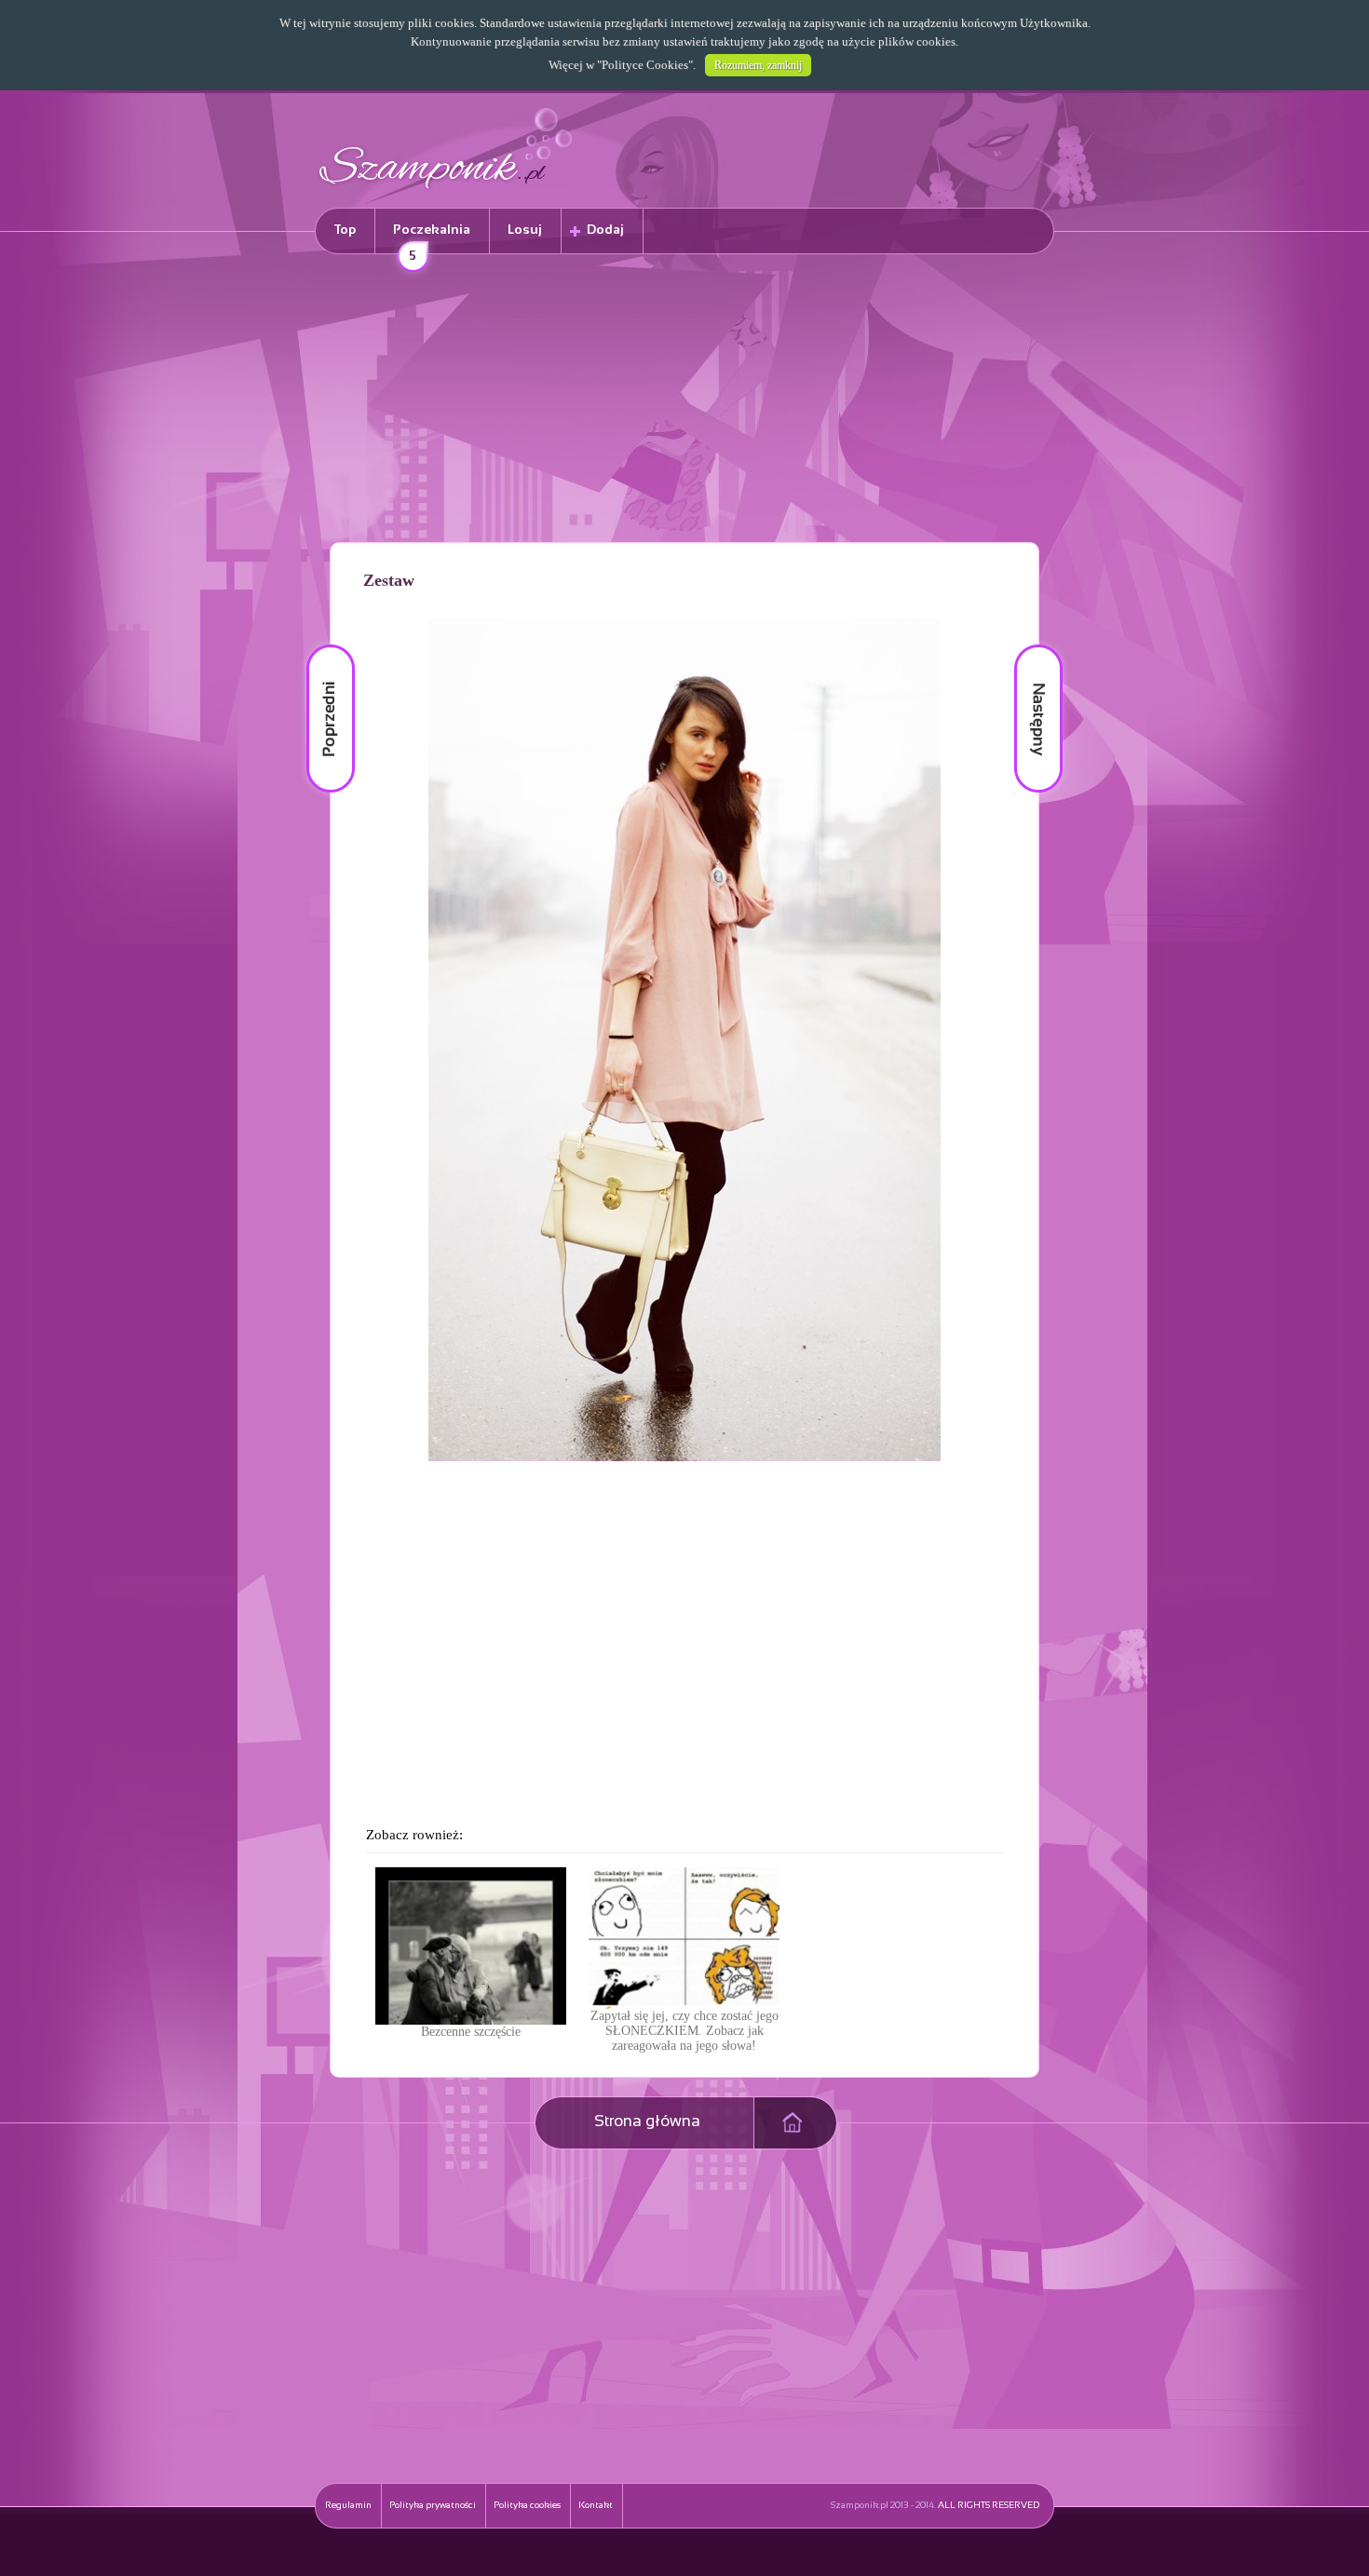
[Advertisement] (684, 401)
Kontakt (596, 2506)
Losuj (525, 230)
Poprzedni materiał (319, 645)
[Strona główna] (446, 191)
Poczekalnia (432, 239)
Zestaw (389, 580)
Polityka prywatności (433, 2506)
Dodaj (605, 230)
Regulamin (348, 2506)
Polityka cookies (527, 2506)
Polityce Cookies (645, 65)
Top (345, 230)
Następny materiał (1025, 645)
